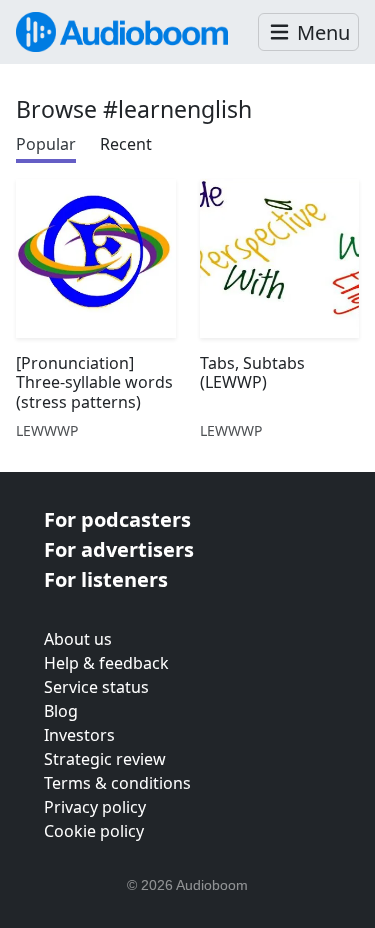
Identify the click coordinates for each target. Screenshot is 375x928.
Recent (126, 144)
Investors (79, 735)
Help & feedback (106, 663)
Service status (96, 687)
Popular (46, 144)
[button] (308, 32)
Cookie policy (94, 831)
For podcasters (117, 519)
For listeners (106, 579)
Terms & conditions (117, 783)
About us (78, 639)
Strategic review (105, 759)
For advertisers (119, 549)
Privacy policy (95, 807)
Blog (61, 711)
